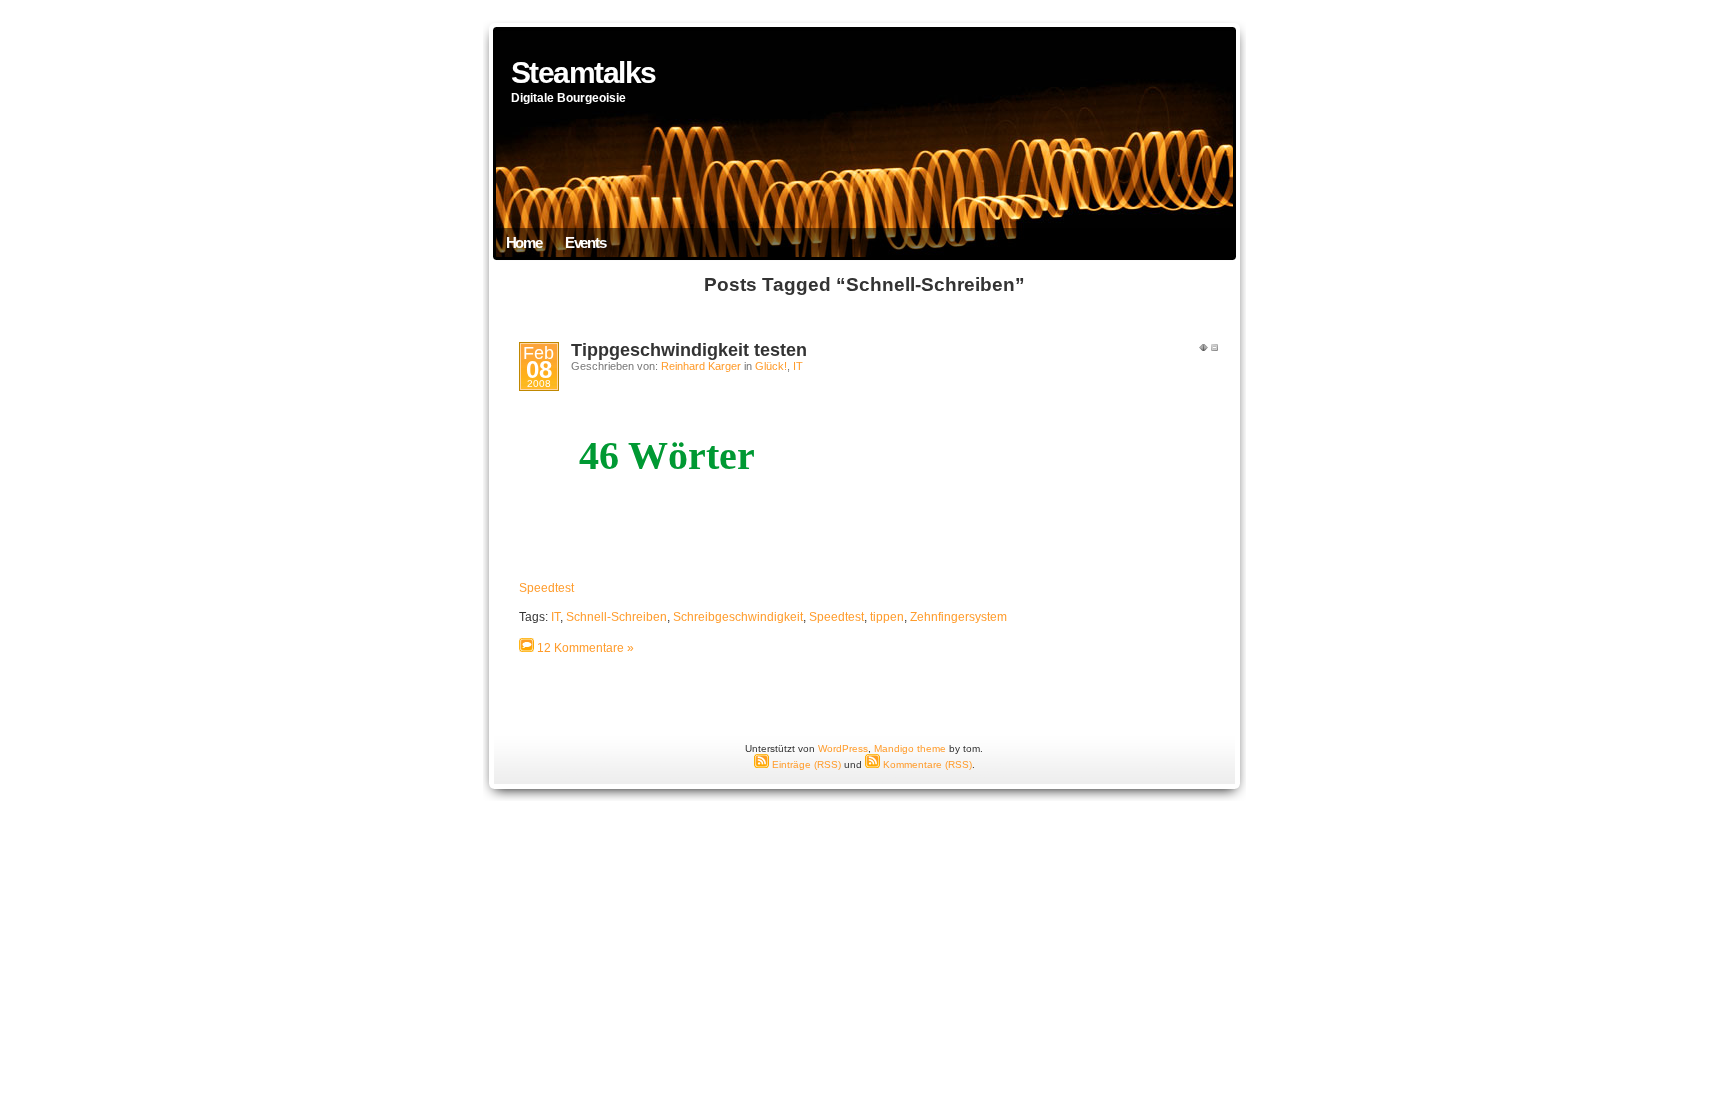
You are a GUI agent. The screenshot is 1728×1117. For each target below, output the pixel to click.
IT (798, 366)
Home (524, 242)
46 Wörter (667, 455)
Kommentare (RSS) (926, 764)
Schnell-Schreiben (616, 617)
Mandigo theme (910, 748)
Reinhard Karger (701, 366)
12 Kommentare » (585, 648)
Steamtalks (583, 72)
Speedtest (546, 588)
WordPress (843, 748)
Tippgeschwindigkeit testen (689, 350)
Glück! (771, 366)
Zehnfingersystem (958, 617)
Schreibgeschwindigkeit (738, 617)
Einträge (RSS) (805, 764)
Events (585, 242)
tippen (887, 617)
